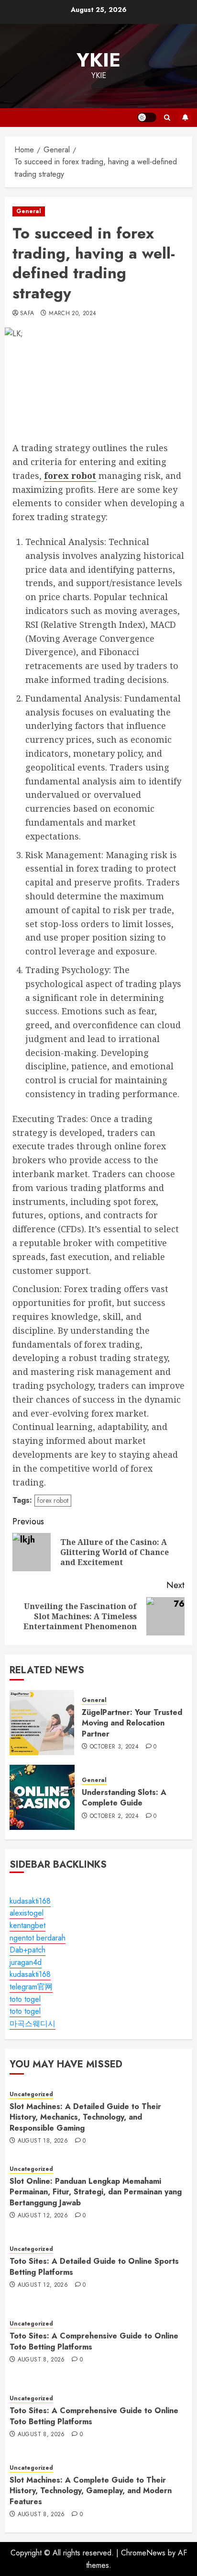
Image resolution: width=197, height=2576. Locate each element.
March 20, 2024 (72, 314)
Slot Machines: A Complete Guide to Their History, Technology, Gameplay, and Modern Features (91, 2491)
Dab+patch (27, 1950)
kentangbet (27, 1925)
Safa (27, 314)
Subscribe (185, 117)
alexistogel (27, 1913)
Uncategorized (31, 2094)
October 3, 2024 (114, 1747)
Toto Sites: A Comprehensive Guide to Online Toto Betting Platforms (94, 2341)
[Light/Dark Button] (147, 117)
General (29, 211)
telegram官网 (31, 1987)
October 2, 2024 (114, 1816)
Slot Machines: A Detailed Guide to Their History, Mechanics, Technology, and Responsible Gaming (85, 2117)
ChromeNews (143, 2553)
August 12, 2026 (43, 2216)
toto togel (25, 1999)
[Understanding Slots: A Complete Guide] (42, 1797)
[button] (167, 118)
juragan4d (26, 1962)
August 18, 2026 (43, 2141)
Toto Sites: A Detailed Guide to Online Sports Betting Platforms (94, 2266)
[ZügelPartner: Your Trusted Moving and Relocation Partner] (42, 1723)
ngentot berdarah (38, 1938)
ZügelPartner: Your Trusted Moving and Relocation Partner (132, 1723)
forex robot (53, 1500)
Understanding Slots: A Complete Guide (124, 1798)
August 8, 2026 (41, 2360)
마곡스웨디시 (33, 2024)
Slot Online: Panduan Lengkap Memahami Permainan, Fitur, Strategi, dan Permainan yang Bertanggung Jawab (96, 2192)
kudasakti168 (30, 1901)
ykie (98, 60)
